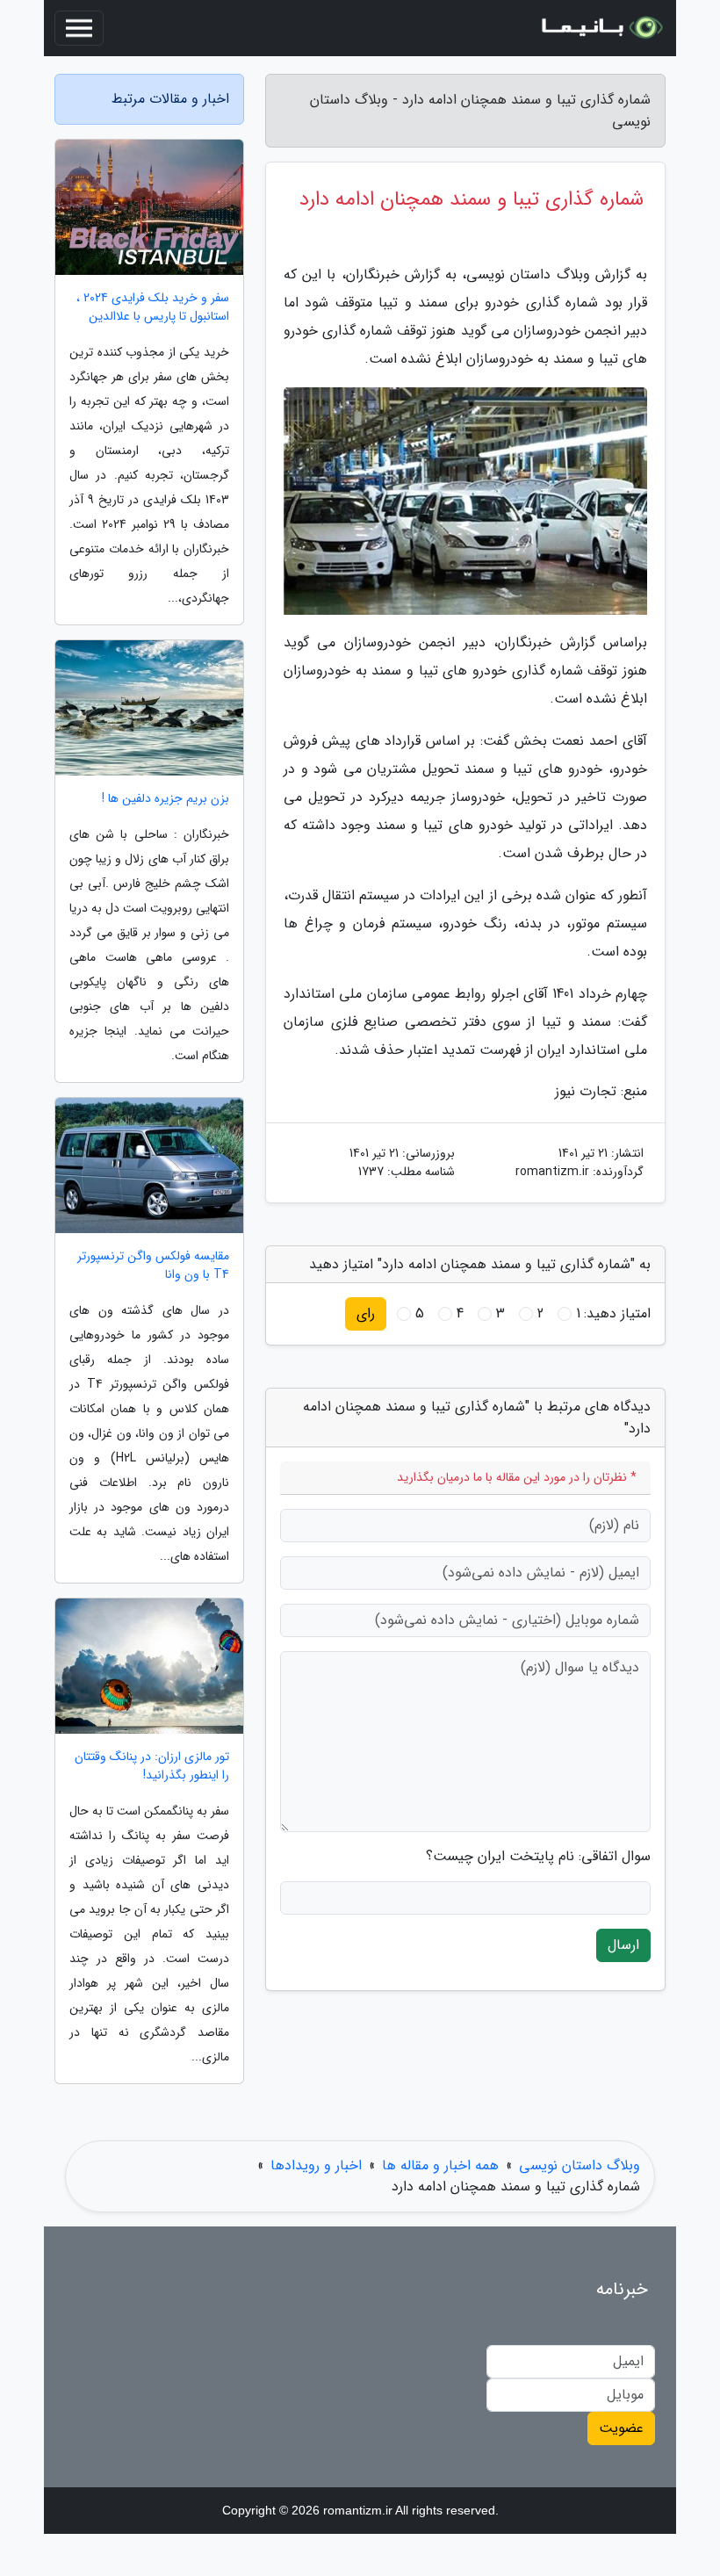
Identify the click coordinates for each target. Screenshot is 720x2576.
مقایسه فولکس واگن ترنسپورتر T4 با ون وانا (153, 1266)
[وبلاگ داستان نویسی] (601, 28)
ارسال (623, 1945)
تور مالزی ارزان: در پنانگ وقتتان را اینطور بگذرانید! (152, 1766)
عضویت (621, 2428)
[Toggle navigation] (79, 28)
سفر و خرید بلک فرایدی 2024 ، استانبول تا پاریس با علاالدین (153, 307)
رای (366, 1313)
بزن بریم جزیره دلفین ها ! (166, 799)
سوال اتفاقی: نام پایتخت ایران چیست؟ (538, 1857)
